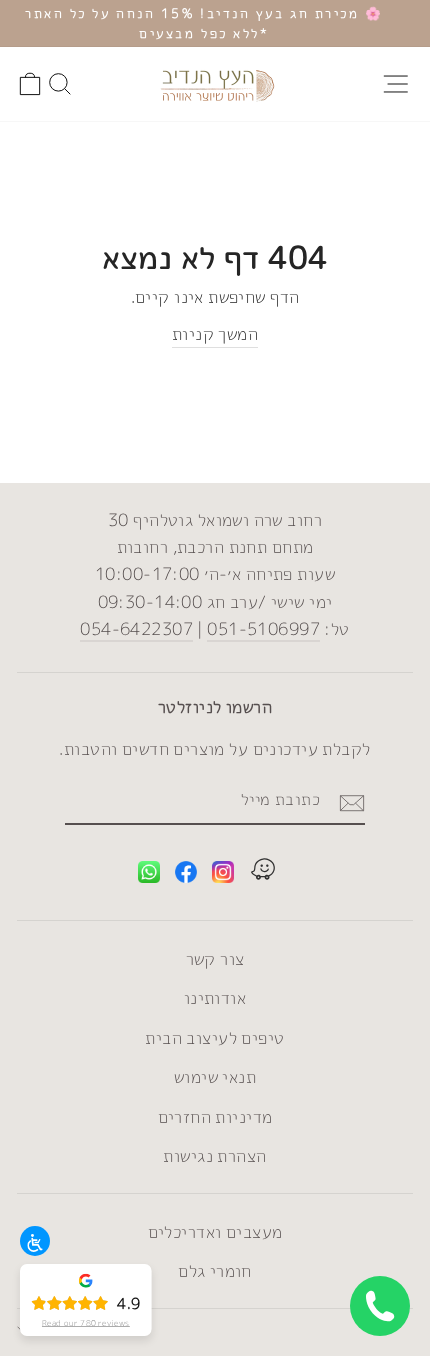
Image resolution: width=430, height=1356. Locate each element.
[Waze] (263, 872)
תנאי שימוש (215, 1076)
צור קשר (215, 958)
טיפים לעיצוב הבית (214, 1037)
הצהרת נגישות (214, 1155)
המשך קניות (215, 333)
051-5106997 (263, 628)
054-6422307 (136, 628)
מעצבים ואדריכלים (215, 1231)
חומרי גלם (215, 1270)
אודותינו (215, 997)
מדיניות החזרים (215, 1116)
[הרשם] (352, 801)
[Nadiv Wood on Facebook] (186, 875)
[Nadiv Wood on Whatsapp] (149, 875)
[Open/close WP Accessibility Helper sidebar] (35, 1241)
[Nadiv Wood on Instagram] (223, 875)
